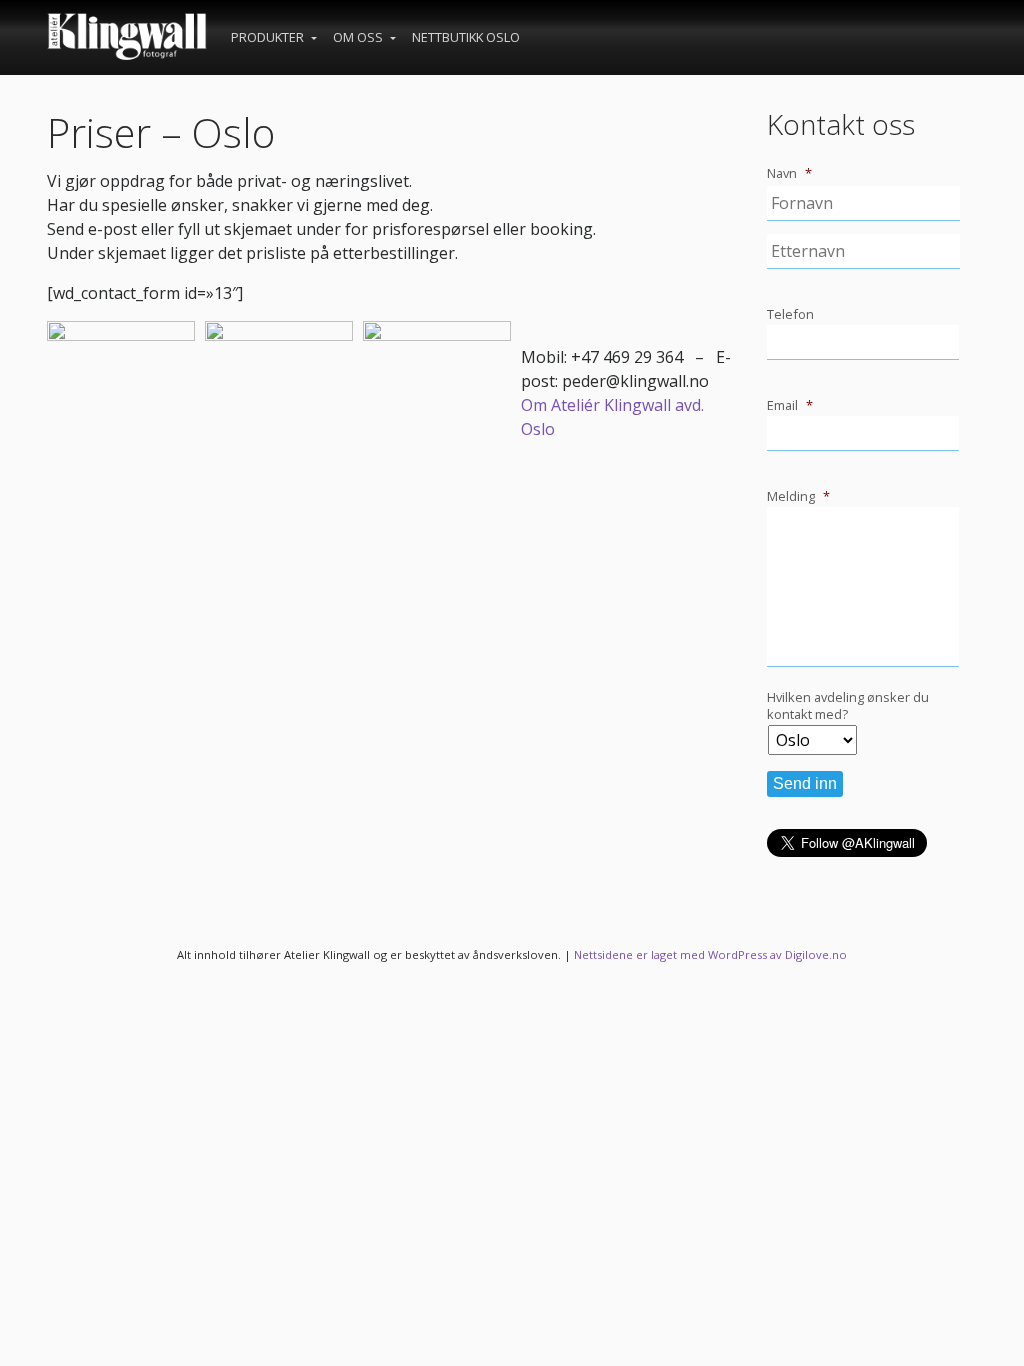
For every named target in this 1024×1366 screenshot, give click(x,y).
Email (790, 405)
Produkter (269, 37)
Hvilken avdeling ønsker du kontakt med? (848, 705)
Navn (789, 173)
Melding (798, 496)
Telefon (790, 314)
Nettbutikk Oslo (466, 37)
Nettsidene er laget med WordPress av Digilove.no (710, 954)
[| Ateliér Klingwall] (127, 37)
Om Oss (359, 37)
